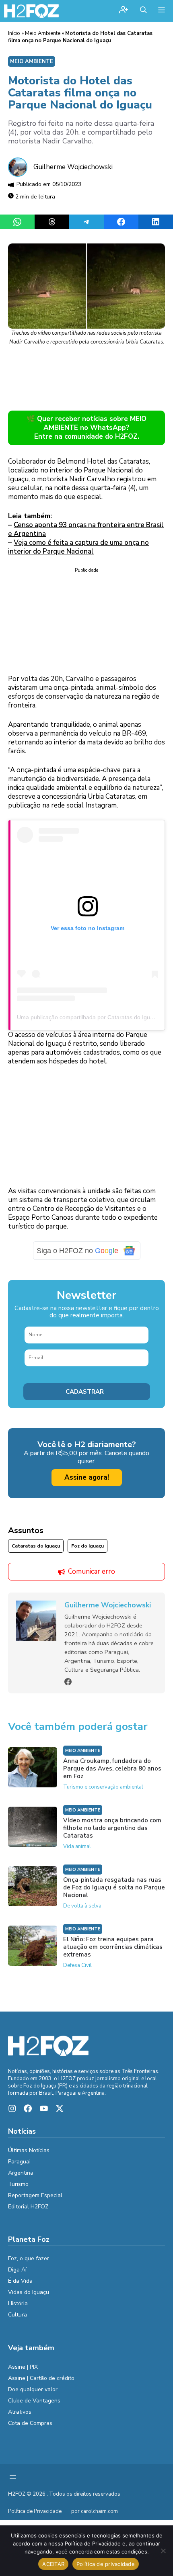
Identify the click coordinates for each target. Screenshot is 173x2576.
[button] (143, 11)
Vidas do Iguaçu (29, 2292)
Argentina (21, 2173)
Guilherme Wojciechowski (73, 167)
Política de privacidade (106, 2564)
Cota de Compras (30, 2423)
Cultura (18, 2315)
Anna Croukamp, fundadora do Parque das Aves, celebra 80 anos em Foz (112, 1768)
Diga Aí (17, 2270)
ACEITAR (53, 2564)
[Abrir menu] (13, 2477)
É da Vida (20, 2281)
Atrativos (20, 2412)
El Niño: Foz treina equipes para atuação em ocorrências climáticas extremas (113, 1947)
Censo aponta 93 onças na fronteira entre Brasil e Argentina (86, 529)
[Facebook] (68, 1682)
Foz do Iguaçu (88, 1546)
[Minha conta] (124, 11)
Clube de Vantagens (34, 2401)
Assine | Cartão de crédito (41, 2378)
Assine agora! (87, 1477)
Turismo (18, 2184)
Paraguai (19, 2162)
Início (14, 33)
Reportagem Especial (35, 2195)
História (18, 2303)
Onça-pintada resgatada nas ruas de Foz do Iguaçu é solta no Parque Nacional (114, 1887)
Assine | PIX (23, 2367)
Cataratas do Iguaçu (36, 1546)
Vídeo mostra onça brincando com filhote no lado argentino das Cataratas (112, 1828)
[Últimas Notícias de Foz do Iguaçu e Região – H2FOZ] (31, 11)
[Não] (163, 2551)
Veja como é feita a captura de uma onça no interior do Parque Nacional (78, 547)
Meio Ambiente (43, 33)
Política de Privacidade (35, 2511)
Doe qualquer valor (33, 2389)
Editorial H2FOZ (28, 2207)
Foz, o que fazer (29, 2258)
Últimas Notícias (29, 2150)
